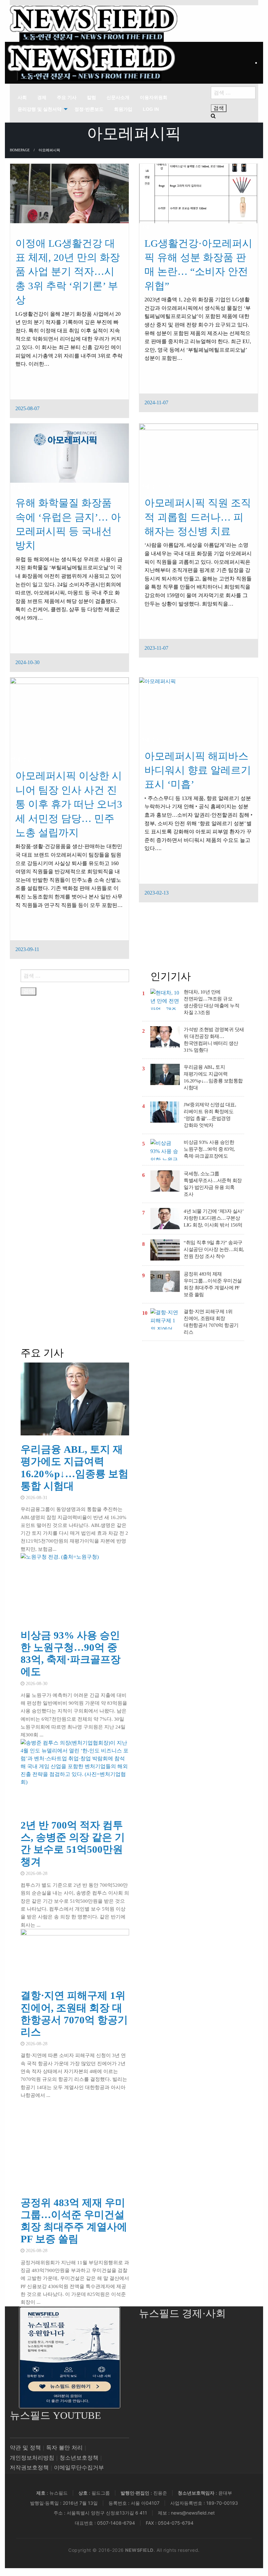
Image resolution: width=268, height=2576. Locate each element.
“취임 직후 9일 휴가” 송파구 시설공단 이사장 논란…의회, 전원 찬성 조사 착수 (214, 1249)
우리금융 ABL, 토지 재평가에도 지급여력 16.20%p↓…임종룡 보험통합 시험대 (213, 1077)
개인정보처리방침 (32, 2458)
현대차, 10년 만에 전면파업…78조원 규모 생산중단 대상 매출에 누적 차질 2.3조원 (211, 1002)
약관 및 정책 (25, 2448)
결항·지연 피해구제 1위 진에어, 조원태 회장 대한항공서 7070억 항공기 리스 (211, 1322)
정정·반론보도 (89, 109)
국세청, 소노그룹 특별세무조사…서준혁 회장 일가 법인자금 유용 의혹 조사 (213, 1184)
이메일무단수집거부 (79, 2468)
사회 (22, 97)
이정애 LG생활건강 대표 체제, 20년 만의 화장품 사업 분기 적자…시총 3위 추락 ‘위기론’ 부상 (68, 272)
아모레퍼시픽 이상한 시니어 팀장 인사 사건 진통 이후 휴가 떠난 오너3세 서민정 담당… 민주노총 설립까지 (69, 804)
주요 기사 (67, 97)
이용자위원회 (154, 97)
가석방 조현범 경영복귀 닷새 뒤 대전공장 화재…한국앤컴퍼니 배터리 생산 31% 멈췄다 (214, 1040)
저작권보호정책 (29, 2468)
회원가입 (123, 109)
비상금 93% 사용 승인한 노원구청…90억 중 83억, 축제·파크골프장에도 (209, 1149)
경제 (42, 97)
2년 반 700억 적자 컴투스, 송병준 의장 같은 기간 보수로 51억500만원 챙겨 (73, 1843)
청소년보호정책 (79, 2458)
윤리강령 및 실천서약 (40, 109)
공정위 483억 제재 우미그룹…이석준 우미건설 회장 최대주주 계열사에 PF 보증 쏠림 (213, 1284)
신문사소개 (118, 97)
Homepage (20, 150)
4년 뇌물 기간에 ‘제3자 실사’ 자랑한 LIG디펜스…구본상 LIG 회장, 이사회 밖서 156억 (213, 1218)
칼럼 (92, 97)
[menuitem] (22, 97)
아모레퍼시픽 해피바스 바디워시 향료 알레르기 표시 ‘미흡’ (198, 770)
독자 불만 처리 (64, 2448)
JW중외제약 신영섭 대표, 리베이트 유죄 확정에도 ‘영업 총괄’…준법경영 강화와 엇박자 (210, 1115)
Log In (151, 109)
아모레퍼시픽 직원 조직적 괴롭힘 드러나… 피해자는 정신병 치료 (198, 517)
